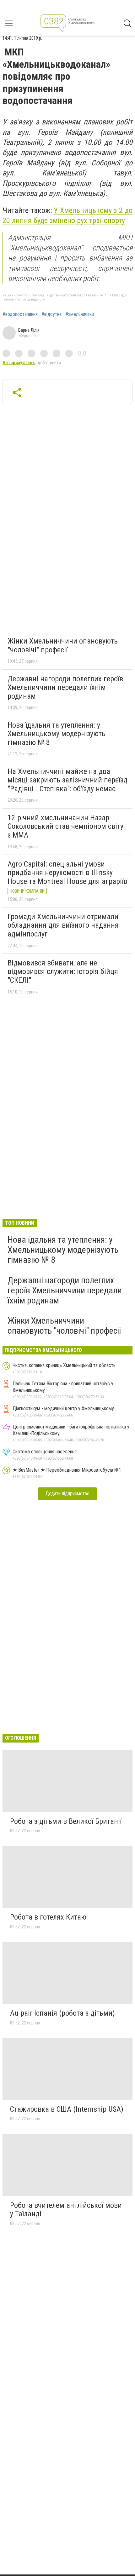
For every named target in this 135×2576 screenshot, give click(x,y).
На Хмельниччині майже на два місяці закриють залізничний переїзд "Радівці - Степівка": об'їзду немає (67, 780)
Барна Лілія (29, 330)
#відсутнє (51, 314)
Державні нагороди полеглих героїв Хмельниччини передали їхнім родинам (65, 687)
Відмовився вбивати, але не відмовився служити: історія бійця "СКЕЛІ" (63, 972)
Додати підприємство (67, 1494)
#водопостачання (20, 314)
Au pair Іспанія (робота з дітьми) (62, 2013)
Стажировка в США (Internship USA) (67, 2109)
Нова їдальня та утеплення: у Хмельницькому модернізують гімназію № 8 (57, 734)
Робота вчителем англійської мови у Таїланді (66, 2210)
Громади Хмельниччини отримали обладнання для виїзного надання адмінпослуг (63, 925)
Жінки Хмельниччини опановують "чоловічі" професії (63, 645)
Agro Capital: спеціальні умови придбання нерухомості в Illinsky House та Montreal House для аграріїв (67, 873)
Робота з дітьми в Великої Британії (66, 1821)
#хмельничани (80, 314)
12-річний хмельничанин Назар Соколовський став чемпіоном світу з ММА (65, 826)
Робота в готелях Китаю (48, 1917)
